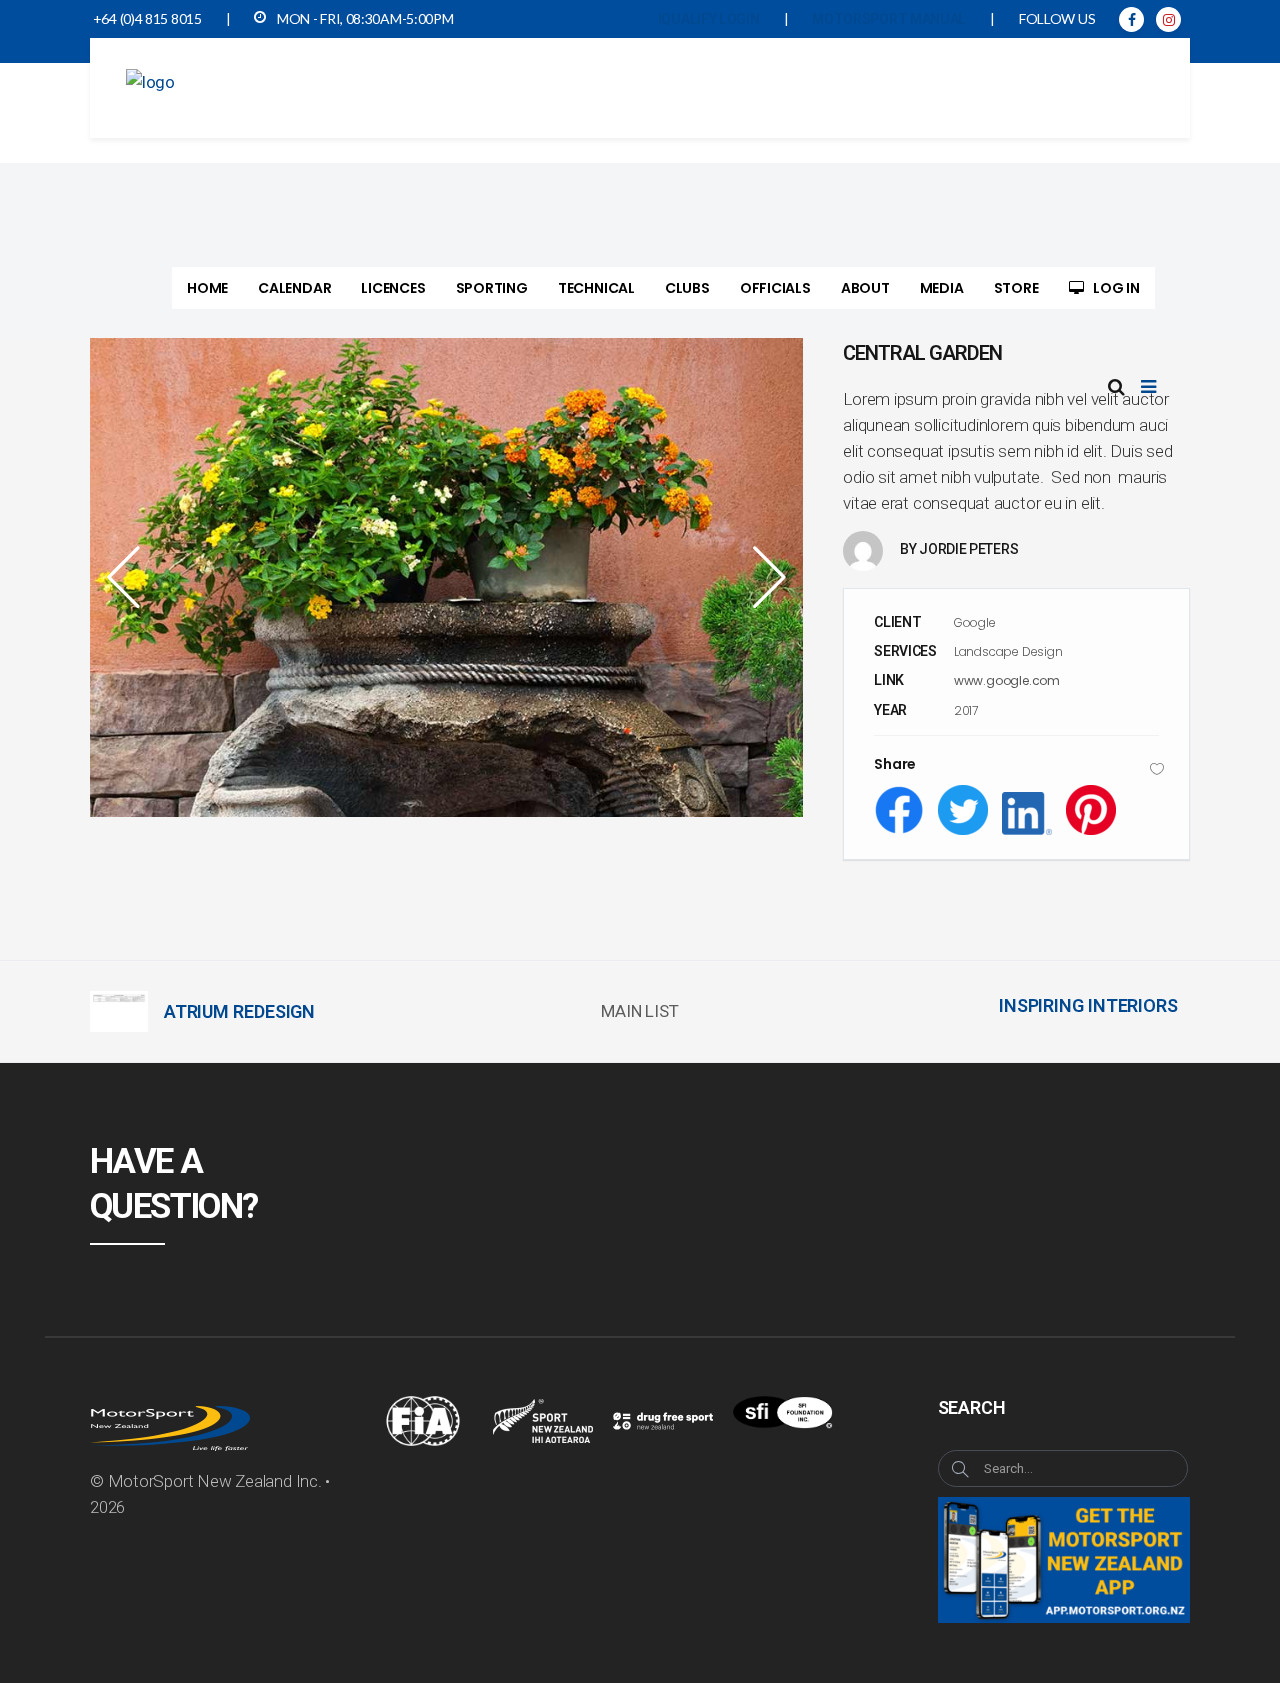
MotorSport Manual (889, 19)
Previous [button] (130, 577)
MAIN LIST (639, 1011)
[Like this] (1157, 768)
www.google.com (1007, 680)
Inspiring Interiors (1088, 1005)
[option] (447, 577)
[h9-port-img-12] (447, 577)
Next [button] (763, 577)
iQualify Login (709, 19)
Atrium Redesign (240, 1011)
